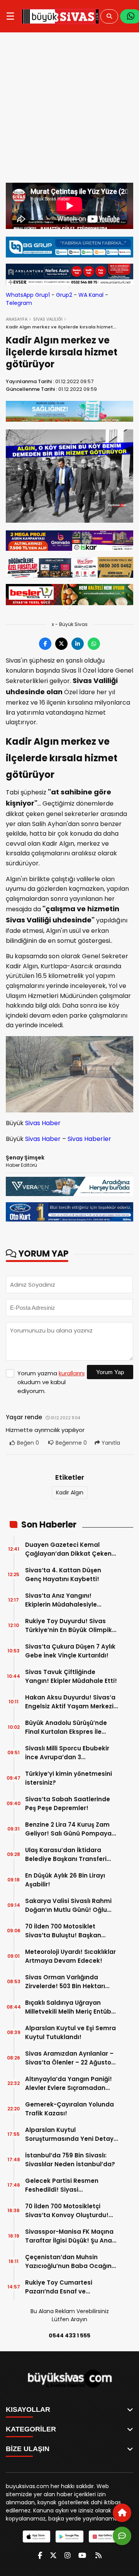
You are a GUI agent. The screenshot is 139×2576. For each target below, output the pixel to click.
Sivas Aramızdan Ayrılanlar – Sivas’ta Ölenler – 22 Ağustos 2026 (70, 2058)
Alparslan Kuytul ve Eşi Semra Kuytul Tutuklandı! (70, 2033)
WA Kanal (91, 295)
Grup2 (64, 295)
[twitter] (53, 2555)
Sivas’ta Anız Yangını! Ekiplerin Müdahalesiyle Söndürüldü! (61, 1600)
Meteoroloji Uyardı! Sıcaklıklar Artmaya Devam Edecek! (70, 1956)
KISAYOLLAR (28, 2409)
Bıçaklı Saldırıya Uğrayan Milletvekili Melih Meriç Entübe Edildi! (70, 2007)
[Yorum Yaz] (122, 2536)
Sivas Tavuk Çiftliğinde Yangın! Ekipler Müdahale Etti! (71, 1676)
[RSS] (98, 2555)
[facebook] (40, 2555)
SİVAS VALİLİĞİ (48, 319)
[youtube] (82, 2555)
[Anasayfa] (122, 2513)
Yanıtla (110, 1443)
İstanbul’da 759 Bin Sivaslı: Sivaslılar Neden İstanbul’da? (70, 2160)
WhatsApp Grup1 (28, 295)
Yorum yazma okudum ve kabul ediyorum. (51, 1382)
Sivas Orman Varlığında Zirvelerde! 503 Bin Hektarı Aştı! (65, 1982)
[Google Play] (69, 2536)
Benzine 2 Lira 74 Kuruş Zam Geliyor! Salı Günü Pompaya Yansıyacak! (68, 1829)
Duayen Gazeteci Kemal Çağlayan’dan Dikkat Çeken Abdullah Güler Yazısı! (68, 1549)
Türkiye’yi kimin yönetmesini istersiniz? (69, 1778)
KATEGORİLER (31, 2429)
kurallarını (72, 1373)
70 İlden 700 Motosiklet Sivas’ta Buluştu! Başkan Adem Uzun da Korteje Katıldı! (71, 1931)
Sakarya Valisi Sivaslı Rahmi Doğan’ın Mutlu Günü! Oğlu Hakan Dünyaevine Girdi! (68, 1905)
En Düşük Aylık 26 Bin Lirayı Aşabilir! (65, 1880)
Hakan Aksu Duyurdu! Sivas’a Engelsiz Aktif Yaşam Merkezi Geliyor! (70, 1702)
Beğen (27, 1443)
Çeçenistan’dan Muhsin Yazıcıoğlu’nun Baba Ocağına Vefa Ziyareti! (70, 2262)
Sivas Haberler (89, 1139)
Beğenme (71, 1443)
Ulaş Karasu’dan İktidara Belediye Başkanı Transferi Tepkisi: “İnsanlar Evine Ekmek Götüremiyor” (71, 1855)
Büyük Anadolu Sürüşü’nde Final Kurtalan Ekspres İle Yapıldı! (66, 1727)
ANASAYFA (17, 319)
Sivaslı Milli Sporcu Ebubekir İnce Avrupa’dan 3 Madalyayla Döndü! (67, 1753)
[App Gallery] (103, 2536)
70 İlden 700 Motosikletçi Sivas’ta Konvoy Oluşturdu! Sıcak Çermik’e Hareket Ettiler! (67, 2211)
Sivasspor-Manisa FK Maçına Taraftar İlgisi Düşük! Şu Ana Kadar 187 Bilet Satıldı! (69, 2236)
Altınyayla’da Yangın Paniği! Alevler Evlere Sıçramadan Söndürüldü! (69, 2084)
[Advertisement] (69, 109)
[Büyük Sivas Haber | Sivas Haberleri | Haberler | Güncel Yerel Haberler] (60, 16)
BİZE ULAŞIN (28, 2449)
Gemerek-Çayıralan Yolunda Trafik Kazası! (69, 2109)
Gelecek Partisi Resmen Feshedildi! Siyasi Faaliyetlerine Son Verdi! (63, 2185)
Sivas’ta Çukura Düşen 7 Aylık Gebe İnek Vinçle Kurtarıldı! (70, 1651)
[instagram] (68, 2555)
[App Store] (36, 2536)
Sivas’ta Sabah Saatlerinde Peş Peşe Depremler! (68, 1804)
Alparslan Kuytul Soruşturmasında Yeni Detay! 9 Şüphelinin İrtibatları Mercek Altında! (71, 2134)
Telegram (19, 303)
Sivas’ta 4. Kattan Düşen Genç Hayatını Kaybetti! (63, 1575)
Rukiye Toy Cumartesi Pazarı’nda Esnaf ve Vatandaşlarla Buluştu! (61, 2287)
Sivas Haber (43, 1123)
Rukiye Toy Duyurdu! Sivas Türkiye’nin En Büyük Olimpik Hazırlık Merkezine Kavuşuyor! (70, 1626)
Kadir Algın (70, 1492)
